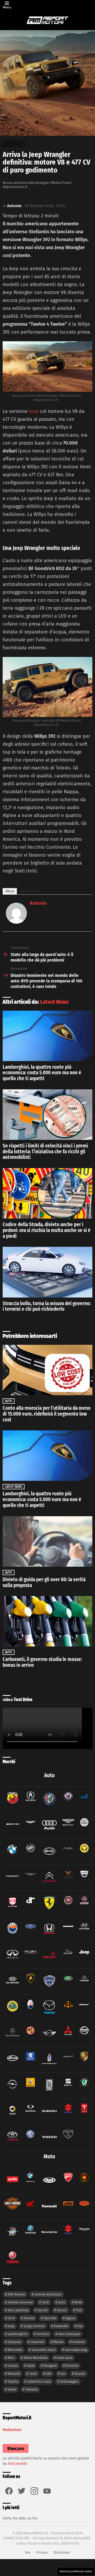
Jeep (34, 411)
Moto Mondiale (36, 2358)
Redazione (12, 2430)
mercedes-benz (44, 2350)
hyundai (50, 2318)
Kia (80, 2326)
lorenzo (43, 2334)
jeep (11, 2326)
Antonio (38, 903)
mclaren (79, 2342)
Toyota (13, 2381)
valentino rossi (39, 2381)
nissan (13, 2366)
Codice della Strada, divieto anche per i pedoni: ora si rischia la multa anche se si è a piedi (47, 1230)
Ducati (43, 2310)
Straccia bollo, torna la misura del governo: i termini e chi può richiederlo (47, 1306)
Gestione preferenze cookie (76, 2572)
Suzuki (80, 2374)
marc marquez (69, 2334)
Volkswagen (69, 2381)
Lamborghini (18, 2334)
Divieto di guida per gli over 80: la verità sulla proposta (44, 1582)
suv (63, 2374)
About (10, 891)
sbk (49, 2374)
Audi (46, 2302)
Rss (28, 2552)
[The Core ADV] (16, 2453)
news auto (65, 2358)
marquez (15, 2342)
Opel (31, 2366)
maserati (37, 2342)
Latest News (54, 1002)
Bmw (78, 2302)
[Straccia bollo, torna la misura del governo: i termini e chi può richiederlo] (47, 1272)
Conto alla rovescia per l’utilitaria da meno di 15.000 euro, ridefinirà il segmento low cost (47, 1414)
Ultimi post (29, 891)
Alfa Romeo (16, 2294)
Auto (9, 1401)
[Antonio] (16, 922)
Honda (29, 2318)
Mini (11, 2358)
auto (62, 2302)
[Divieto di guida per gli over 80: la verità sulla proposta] (47, 1541)
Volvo (12, 2389)
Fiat (79, 2310)
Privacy (42, 2552)
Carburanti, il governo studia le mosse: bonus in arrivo (42, 1662)
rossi (33, 2374)
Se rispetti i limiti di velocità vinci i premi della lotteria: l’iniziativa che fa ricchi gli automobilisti (45, 1151)
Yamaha (32, 2389)
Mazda (58, 2342)
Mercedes (15, 2350)
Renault (14, 2374)
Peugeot (50, 2366)
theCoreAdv (18, 2464)
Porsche (72, 2366)
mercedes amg (76, 2350)
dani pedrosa (18, 2310)
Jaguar (70, 2318)
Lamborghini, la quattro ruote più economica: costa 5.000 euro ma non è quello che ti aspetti (42, 1073)
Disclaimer (62, 2552)
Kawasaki (61, 2326)
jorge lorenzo (34, 2326)
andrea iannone (20, 2302)
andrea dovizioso (48, 2294)
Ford (11, 2318)
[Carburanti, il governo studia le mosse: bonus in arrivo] (47, 1621)
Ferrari (62, 2310)
